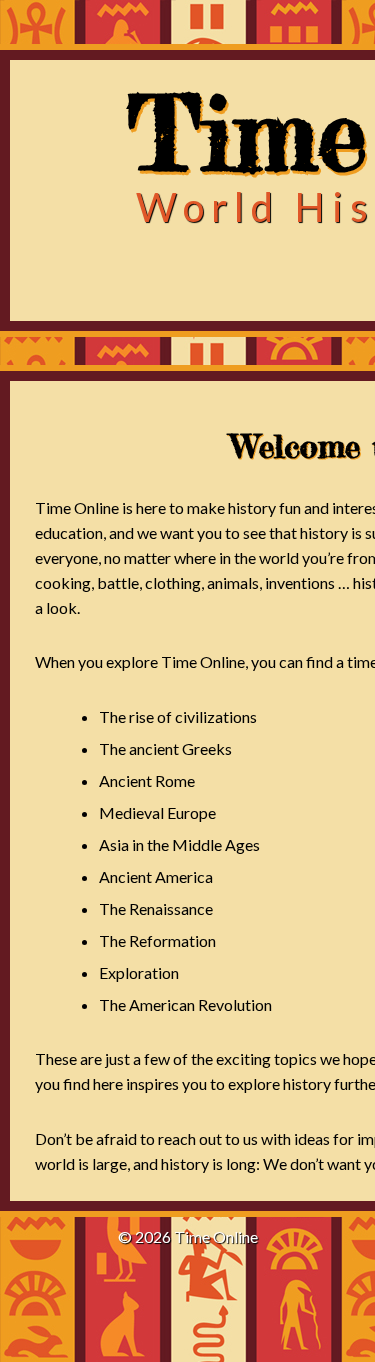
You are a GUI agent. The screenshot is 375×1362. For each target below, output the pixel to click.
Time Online (216, 1236)
